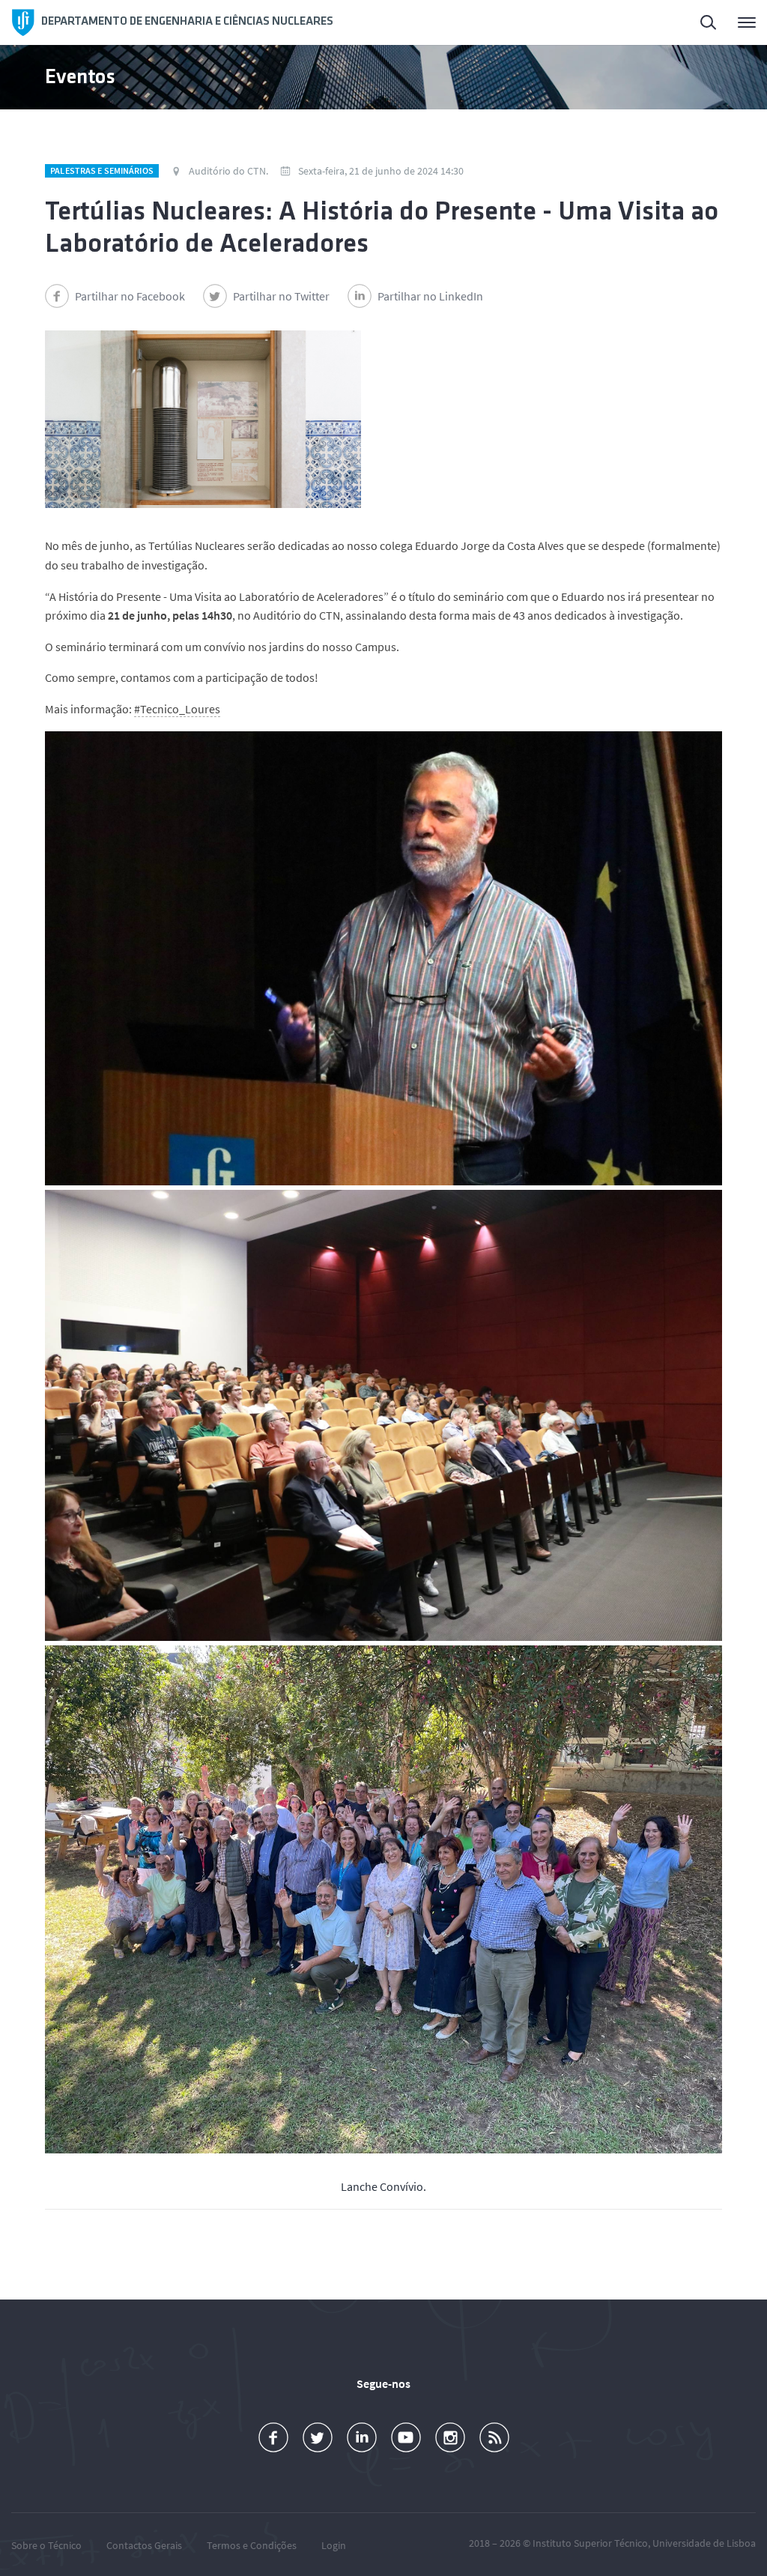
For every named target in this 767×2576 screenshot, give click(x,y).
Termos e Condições (252, 2545)
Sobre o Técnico (46, 2545)
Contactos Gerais (144, 2545)
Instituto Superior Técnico (590, 2543)
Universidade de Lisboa (704, 2543)
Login (334, 2545)
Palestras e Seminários (102, 170)
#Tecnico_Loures (177, 709)
